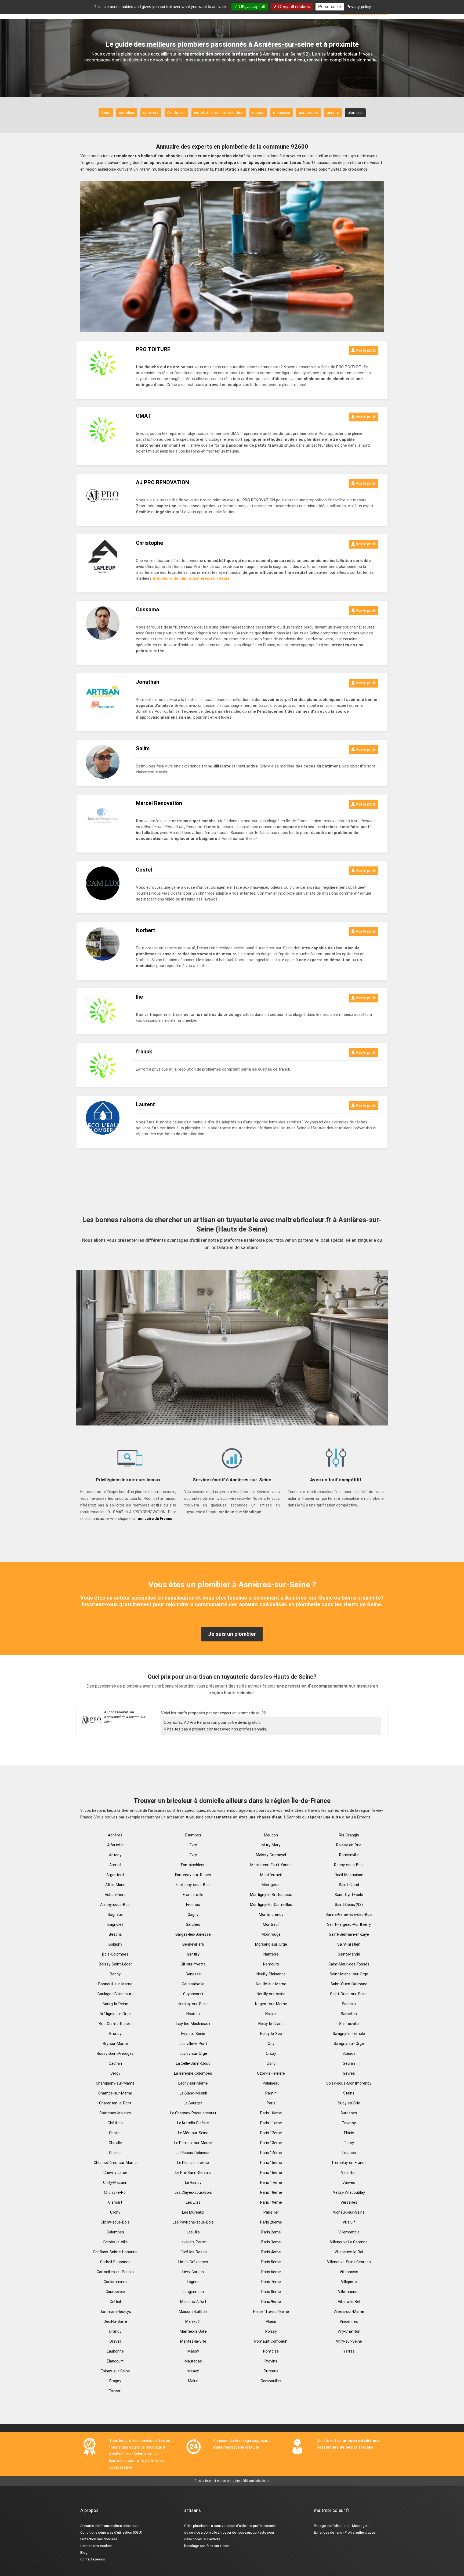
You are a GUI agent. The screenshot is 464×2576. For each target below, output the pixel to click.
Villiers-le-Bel (349, 2302)
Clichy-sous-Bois (115, 2222)
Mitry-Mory (271, 1845)
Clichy (115, 2212)
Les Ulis (193, 2232)
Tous (106, 113)
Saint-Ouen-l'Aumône (349, 1984)
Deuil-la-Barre (115, 2321)
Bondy (115, 1974)
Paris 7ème (271, 2282)
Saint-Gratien (349, 1944)
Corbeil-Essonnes (115, 2262)
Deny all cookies (293, 7)
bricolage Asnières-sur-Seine (207, 2546)
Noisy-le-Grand (271, 2024)
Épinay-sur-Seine (115, 2371)
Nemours (271, 1964)
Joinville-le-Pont (193, 2044)
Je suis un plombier (232, 1634)
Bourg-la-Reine (115, 2004)
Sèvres (349, 2073)
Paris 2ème (271, 2232)
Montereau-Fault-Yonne (271, 1865)
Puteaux (271, 2371)
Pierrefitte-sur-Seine (271, 2312)
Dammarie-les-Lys (115, 2312)
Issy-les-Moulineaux (193, 2024)
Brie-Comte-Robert (115, 2024)
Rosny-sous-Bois (349, 1865)
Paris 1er (271, 2212)
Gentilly (193, 1954)
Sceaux (349, 2053)
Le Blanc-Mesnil (193, 2093)
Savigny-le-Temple (349, 2034)
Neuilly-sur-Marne (271, 1984)
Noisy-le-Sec (271, 2034)
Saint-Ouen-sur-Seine (349, 1994)
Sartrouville (349, 2024)
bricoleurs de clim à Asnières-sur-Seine (191, 578)
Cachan (115, 2063)
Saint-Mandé (349, 1954)
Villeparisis (349, 2272)
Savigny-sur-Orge (349, 2044)
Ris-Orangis (349, 1835)
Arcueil (115, 1865)
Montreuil (271, 1924)
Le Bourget (193, 2103)
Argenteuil (115, 1875)
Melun (193, 2381)
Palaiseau (271, 2083)
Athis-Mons (115, 1885)
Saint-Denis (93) (349, 1905)
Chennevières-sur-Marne (115, 2163)
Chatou (115, 2133)
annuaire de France (155, 1519)
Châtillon (115, 2123)
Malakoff (193, 2321)
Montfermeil (271, 1875)
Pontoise (271, 2351)
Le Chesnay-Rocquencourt (193, 2113)
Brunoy (115, 2034)
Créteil (115, 2302)
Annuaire (87, 2526)
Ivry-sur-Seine (193, 2034)
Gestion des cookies (96, 2546)
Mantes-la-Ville (193, 2341)
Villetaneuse (349, 2292)
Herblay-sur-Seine (193, 2004)
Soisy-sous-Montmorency (349, 2083)
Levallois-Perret (193, 2242)
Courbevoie (115, 2292)
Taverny (349, 2123)
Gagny (193, 1914)
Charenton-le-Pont (115, 2103)
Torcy (349, 2143)
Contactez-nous (93, 2559)
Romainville (349, 1855)
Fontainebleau (193, 1865)
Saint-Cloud (349, 1885)
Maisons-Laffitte (193, 2312)
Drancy (115, 2331)
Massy (193, 2351)
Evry (193, 1845)
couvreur (151, 113)
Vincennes (349, 2321)
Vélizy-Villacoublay (349, 2192)
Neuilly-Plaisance (271, 1974)
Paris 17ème (271, 2182)
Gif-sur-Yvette (193, 1964)
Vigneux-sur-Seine (349, 2212)
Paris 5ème (271, 2262)
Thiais (349, 2133)
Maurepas (193, 2361)
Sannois (349, 2004)
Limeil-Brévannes (193, 2262)
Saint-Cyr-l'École (349, 1895)
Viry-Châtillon (349, 2331)
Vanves (349, 2182)
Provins (271, 2361)
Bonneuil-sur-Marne (115, 1984)
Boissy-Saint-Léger (115, 1964)
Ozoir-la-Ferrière (271, 2073)
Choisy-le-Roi (115, 2192)
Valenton (349, 2173)
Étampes (193, 1835)
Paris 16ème (271, 2173)
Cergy (115, 2073)
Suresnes (349, 2113)
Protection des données (99, 2539)
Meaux (193, 2371)
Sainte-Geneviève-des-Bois (349, 1914)
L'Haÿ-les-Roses (193, 2252)
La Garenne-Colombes (193, 2073)
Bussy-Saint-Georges (115, 2053)
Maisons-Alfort (193, 2302)
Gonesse (193, 1974)
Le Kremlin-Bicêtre (193, 2123)
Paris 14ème (271, 2153)
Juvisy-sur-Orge (193, 2053)
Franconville (193, 1895)
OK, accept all (251, 7)
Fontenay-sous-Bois (193, 1885)
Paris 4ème (271, 2252)
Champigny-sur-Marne (115, 2083)
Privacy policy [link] (359, 7)
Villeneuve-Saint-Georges (349, 2262)
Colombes (115, 2232)
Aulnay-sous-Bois (115, 1905)
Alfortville (115, 1845)
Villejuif (349, 2222)
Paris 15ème (271, 2163)
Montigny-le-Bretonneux (271, 1895)
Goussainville (193, 1984)
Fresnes (193, 1905)
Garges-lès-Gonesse (193, 1934)
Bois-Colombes (115, 1954)
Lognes (193, 2282)
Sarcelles (349, 2014)
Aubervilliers (115, 1895)
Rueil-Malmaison (349, 1875)
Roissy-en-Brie (349, 1845)
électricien (176, 113)
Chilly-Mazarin (115, 2182)
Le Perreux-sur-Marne (193, 2143)
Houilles (193, 2014)
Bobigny (115, 1944)
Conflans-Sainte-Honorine (115, 2252)
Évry (193, 1855)
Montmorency (271, 1914)
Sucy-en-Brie (349, 2103)
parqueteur (309, 113)
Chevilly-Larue (115, 2173)
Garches (193, 1924)
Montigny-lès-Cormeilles (271, 1905)
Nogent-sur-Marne (271, 2004)
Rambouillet (271, 2381)
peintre (333, 113)
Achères (115, 1835)
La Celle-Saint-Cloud (193, 2063)
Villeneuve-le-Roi (349, 2252)
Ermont (115, 2391)
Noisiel (271, 2014)
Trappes (349, 2153)
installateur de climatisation (219, 113)
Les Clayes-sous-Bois (193, 2192)
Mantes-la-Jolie (193, 2331)
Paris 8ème (271, 2292)
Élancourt (115, 2361)
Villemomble (349, 2232)
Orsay (271, 2053)
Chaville (115, 2143)
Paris (271, 2103)
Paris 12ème (271, 2133)
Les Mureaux (193, 2212)
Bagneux (115, 1914)
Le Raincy (193, 2182)
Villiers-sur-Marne (349, 2312)
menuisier (282, 113)
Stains (349, 2093)
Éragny (115, 2381)
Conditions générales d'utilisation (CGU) (111, 2532)
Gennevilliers (193, 1944)
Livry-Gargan (193, 2272)
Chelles (115, 2153)
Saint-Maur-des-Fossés (349, 1964)
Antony (115, 1855)
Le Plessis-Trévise (193, 2163)
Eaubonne (115, 2351)
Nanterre (271, 1954)
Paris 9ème (271, 2302)
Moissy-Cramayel (271, 1855)
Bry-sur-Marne (115, 2044)
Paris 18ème (271, 2192)
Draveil (115, 2341)
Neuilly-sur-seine (271, 1994)
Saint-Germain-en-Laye (349, 1934)
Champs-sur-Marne (115, 2093)
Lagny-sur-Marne (193, 2083)
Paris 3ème (271, 2242)
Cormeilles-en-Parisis (115, 2272)
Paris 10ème (271, 2113)
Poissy (271, 2331)
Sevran (349, 2063)
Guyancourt (193, 1994)
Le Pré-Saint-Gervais (193, 2173)
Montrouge (271, 1934)
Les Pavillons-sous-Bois (193, 2222)
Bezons (115, 1934)
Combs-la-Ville (115, 2242)
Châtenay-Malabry (115, 2113)
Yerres (349, 2351)
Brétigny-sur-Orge (115, 2014)
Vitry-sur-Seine (349, 2341)
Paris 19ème (271, 2202)
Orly (271, 2044)
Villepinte (349, 2282)
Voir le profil (365, 350)
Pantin (271, 2093)
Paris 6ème (271, 2272)
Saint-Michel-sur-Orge (349, 1974)
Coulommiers (115, 2282)
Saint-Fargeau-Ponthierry (349, 1924)
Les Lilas (193, 2202)
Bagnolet (115, 1924)
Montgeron (271, 1885)
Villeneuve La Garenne (349, 2242)
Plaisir (271, 2321)
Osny (271, 2063)
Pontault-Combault (271, 2341)
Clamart (115, 2202)
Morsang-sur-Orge (271, 1944)
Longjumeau (193, 2292)
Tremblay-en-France (349, 2163)
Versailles (349, 2202)
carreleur (127, 113)
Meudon (271, 1835)
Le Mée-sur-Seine (193, 2133)
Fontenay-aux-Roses (193, 1875)
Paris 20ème (271, 2222)
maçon (258, 113)
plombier (355, 113)
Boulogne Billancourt (115, 1994)
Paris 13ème (271, 2143)
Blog (84, 2553)
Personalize (330, 7)
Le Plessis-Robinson (193, 2153)
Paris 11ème (271, 2123)
